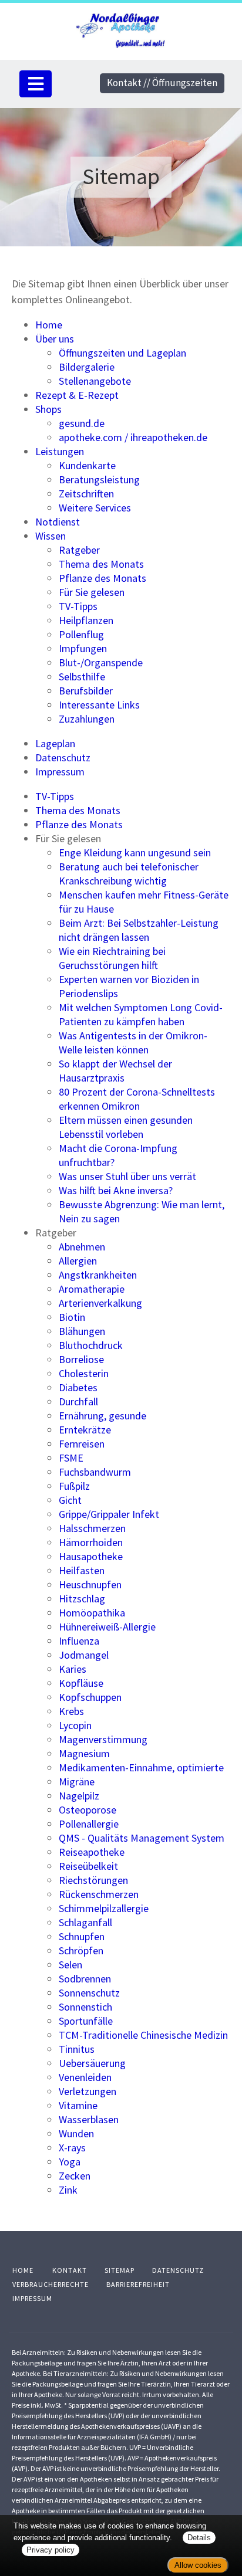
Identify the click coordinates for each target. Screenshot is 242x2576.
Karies (73, 1669)
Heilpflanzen (86, 620)
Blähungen (82, 1331)
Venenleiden (85, 2077)
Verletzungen (88, 2091)
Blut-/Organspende (101, 662)
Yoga (70, 2162)
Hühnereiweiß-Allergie (107, 1627)
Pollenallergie (89, 1824)
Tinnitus (77, 2049)
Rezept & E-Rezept (77, 395)
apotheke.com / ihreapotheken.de (133, 437)
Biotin (72, 1317)
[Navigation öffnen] (36, 84)
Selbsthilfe (82, 677)
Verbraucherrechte (51, 2284)
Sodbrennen (85, 1979)
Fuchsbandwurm (95, 1472)
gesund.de (82, 423)
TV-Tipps (78, 606)
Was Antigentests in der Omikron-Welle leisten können (133, 1043)
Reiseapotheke (92, 1852)
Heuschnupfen (90, 1584)
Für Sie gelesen (92, 592)
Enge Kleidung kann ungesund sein (135, 853)
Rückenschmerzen (99, 1894)
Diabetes (78, 1387)
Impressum (60, 772)
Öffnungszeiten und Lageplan (122, 353)
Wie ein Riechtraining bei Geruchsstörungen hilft (112, 958)
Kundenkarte (87, 465)
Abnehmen (82, 1247)
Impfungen (83, 648)
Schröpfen (81, 1950)
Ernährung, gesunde (102, 1416)
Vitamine (78, 2105)
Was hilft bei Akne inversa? (116, 1190)
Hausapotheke (91, 1556)
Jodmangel (84, 1655)
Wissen (51, 536)
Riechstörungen (93, 1880)
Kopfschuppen (90, 1697)
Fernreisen (82, 1444)
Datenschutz (63, 757)
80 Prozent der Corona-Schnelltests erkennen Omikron (137, 1099)
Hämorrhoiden (91, 1542)
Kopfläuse (81, 1683)
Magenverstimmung (103, 1739)
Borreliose (81, 1359)
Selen (70, 1965)
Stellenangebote (95, 381)
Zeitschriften (86, 494)
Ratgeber (79, 550)
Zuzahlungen (87, 719)
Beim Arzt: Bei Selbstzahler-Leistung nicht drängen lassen (139, 930)
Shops (48, 409)
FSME (71, 1458)
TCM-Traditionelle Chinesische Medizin (143, 2035)
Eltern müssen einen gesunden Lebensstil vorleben (126, 1127)
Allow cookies (198, 2565)
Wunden (76, 2133)
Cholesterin (84, 1373)
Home (49, 325)
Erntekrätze (85, 1430)
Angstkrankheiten (98, 1275)
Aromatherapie (92, 1289)
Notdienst (58, 522)
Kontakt (70, 2270)
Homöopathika (92, 1613)
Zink (68, 2190)
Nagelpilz (79, 1796)
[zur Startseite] (121, 29)
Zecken (75, 2176)
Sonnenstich (85, 2007)
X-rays (72, 2148)
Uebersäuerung (92, 2063)
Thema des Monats (101, 564)
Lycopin (75, 1725)
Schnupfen (82, 1936)
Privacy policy (51, 2550)
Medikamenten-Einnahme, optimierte (141, 1767)
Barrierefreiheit (138, 2284)
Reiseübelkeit (88, 1866)
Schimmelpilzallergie (104, 1908)
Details (199, 2538)
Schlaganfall (85, 1922)
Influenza (79, 1641)
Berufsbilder (86, 691)
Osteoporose (88, 1810)
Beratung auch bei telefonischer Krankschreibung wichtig (129, 874)
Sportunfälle (86, 2021)
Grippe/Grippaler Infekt (109, 1514)
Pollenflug (81, 634)
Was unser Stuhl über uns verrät (127, 1176)
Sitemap (120, 2270)
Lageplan (55, 743)
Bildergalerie (87, 367)
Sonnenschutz (89, 1993)
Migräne (77, 1782)
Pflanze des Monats (102, 578)
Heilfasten (82, 1570)
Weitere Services (95, 508)
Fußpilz (74, 1486)
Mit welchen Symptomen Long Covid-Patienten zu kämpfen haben (141, 1014)
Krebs (71, 1711)
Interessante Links (99, 705)
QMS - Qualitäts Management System (142, 1838)
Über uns (55, 339)
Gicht (70, 1500)
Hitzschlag (82, 1599)
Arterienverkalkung (100, 1303)
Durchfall (78, 1401)
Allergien (78, 1261)
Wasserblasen (89, 2119)
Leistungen (60, 451)
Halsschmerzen (92, 1528)
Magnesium (84, 1753)
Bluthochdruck (91, 1345)
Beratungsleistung (99, 479)
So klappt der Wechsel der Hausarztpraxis (115, 1071)
